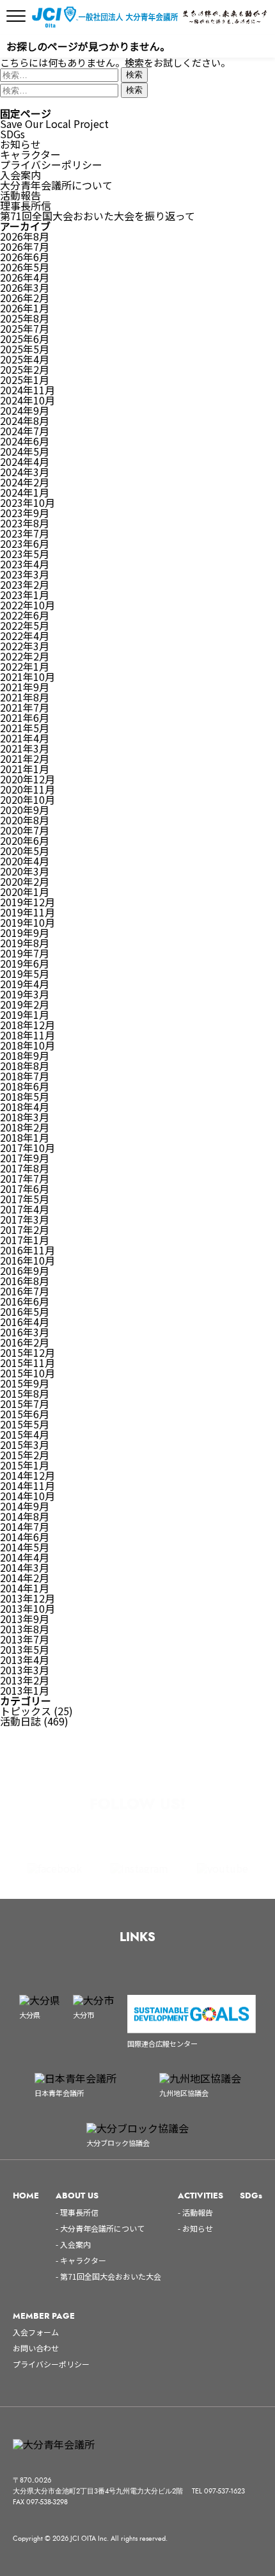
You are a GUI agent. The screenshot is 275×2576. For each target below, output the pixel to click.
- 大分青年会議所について (100, 2228)
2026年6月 (25, 257)
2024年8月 (25, 420)
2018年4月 (25, 1107)
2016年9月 (25, 1270)
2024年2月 (25, 482)
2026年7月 (25, 246)
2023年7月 (25, 533)
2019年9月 (25, 932)
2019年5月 (25, 973)
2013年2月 (25, 1680)
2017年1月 (25, 1240)
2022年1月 (25, 666)
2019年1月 (25, 1014)
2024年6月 (25, 441)
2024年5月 (25, 451)
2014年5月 (25, 1547)
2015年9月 (25, 1383)
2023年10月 (27, 502)
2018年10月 (27, 1045)
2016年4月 (25, 1322)
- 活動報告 (195, 2212)
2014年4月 (25, 1557)
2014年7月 (25, 1526)
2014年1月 (25, 1588)
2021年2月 (25, 758)
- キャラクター (81, 2260)
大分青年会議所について (56, 185)
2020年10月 (27, 799)
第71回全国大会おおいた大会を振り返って (98, 216)
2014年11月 (27, 1485)
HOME (26, 2196)
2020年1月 (25, 892)
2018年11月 (27, 1035)
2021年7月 (25, 707)
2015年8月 (25, 1393)
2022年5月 (25, 625)
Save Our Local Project (54, 124)
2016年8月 (25, 1281)
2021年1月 (25, 769)
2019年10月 (27, 922)
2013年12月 (27, 1598)
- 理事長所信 (77, 2212)
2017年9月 (25, 1158)
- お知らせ (195, 2228)
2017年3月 (25, 1219)
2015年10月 (27, 1373)
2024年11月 (27, 390)
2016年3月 (25, 1332)
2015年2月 (25, 1455)
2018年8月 (25, 1066)
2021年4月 (25, 738)
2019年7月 (25, 953)
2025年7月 (25, 328)
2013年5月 (25, 1649)
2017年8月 (25, 1168)
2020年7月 (25, 830)
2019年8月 (25, 943)
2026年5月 (25, 267)
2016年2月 (25, 1342)
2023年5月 (25, 554)
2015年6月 (25, 1414)
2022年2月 (25, 656)
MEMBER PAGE (44, 2316)
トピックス (26, 1711)
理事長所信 (26, 205)
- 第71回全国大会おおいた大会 (108, 2276)
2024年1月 (25, 492)
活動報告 (20, 195)
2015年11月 (27, 1363)
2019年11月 (27, 912)
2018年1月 (25, 1137)
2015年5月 (25, 1424)
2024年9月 (25, 410)
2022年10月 (27, 605)
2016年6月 (25, 1301)
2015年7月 (25, 1404)
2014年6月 (25, 1537)
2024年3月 (25, 472)
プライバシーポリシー (51, 164)
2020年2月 (25, 881)
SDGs (12, 134)
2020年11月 (27, 789)
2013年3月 (25, 1670)
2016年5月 (25, 1311)
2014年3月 (25, 1567)
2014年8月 (25, 1516)
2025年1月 (25, 380)
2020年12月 (27, 779)
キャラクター (30, 154)
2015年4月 (25, 1434)
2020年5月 (25, 851)
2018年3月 (25, 1117)
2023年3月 (25, 574)
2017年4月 (25, 1209)
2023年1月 (25, 595)
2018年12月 (27, 1025)
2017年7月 (25, 1178)
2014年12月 (27, 1475)
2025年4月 (25, 359)
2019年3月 (25, 994)
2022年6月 (25, 615)
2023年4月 (25, 564)
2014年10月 (27, 1496)
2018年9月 (25, 1055)
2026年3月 (25, 287)
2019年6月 (25, 963)
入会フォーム (36, 2332)
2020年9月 (25, 810)
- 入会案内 (73, 2244)
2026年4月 (25, 277)
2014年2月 (25, 1578)
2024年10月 (27, 400)
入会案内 (20, 175)
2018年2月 (25, 1127)
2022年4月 (25, 636)
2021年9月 (25, 687)
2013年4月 (25, 1660)
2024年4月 (25, 461)
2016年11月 (27, 1250)
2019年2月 (25, 1004)
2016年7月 (25, 1291)
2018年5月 (25, 1096)
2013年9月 (25, 1619)
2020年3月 (25, 871)
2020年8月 (25, 820)
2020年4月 (25, 861)
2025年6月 (25, 339)
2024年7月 (25, 431)
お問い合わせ (36, 2348)
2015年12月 (27, 1352)
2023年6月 (25, 543)
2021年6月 (25, 717)
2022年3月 (25, 646)
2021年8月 (25, 697)
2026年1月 (25, 308)
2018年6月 (25, 1086)
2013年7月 (25, 1639)
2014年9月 (25, 1506)
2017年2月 (25, 1229)
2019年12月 (27, 902)
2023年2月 (25, 584)
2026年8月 (25, 236)
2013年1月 (25, 1690)
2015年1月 (25, 1465)
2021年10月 (27, 676)
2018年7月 (25, 1076)
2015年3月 (25, 1444)
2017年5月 (25, 1199)
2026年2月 (25, 298)
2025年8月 (25, 318)
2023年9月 (25, 513)
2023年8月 (25, 523)
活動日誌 (20, 1721)
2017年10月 (27, 1148)
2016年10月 (27, 1260)
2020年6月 (25, 840)
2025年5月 (25, 349)
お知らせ (20, 144)
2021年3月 (25, 748)
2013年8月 (25, 1629)
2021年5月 (25, 728)
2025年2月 (25, 369)
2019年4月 (25, 984)
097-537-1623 (224, 2491)
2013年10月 (27, 1608)
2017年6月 (25, 1188)
